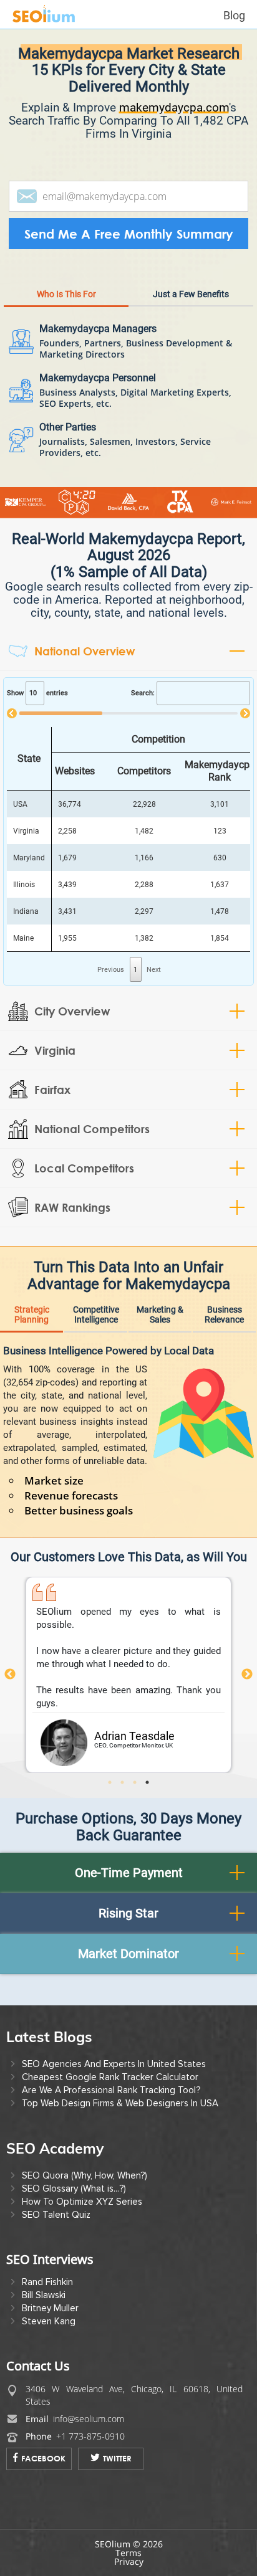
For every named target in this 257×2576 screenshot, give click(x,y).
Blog (234, 15)
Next (247, 1675)
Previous (10, 1675)
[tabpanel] (128, 1675)
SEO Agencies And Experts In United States (114, 2064)
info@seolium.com (89, 2419)
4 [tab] (152, 1782)
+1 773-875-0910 (90, 2436)
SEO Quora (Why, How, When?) (85, 2175)
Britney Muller (50, 2308)
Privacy (129, 2561)
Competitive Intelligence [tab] (96, 1314)
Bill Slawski (44, 2295)
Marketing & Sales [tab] (160, 1314)
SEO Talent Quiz (56, 2215)
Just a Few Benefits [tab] (191, 294)
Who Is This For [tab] (66, 294)
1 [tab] (114, 1782)
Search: (143, 693)
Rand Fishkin (47, 2282)
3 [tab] (139, 1782)
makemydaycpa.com (174, 107)
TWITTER (117, 2458)
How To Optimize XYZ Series (82, 2202)
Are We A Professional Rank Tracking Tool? (111, 2090)
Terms (128, 2553)
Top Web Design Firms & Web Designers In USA (120, 2103)
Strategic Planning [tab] (32, 1314)
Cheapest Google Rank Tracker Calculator (110, 2077)
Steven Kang (49, 2321)
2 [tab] (127, 1782)
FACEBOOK (43, 2458)
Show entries (37, 693)
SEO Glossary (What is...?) (74, 2189)
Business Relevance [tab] (224, 1314)
